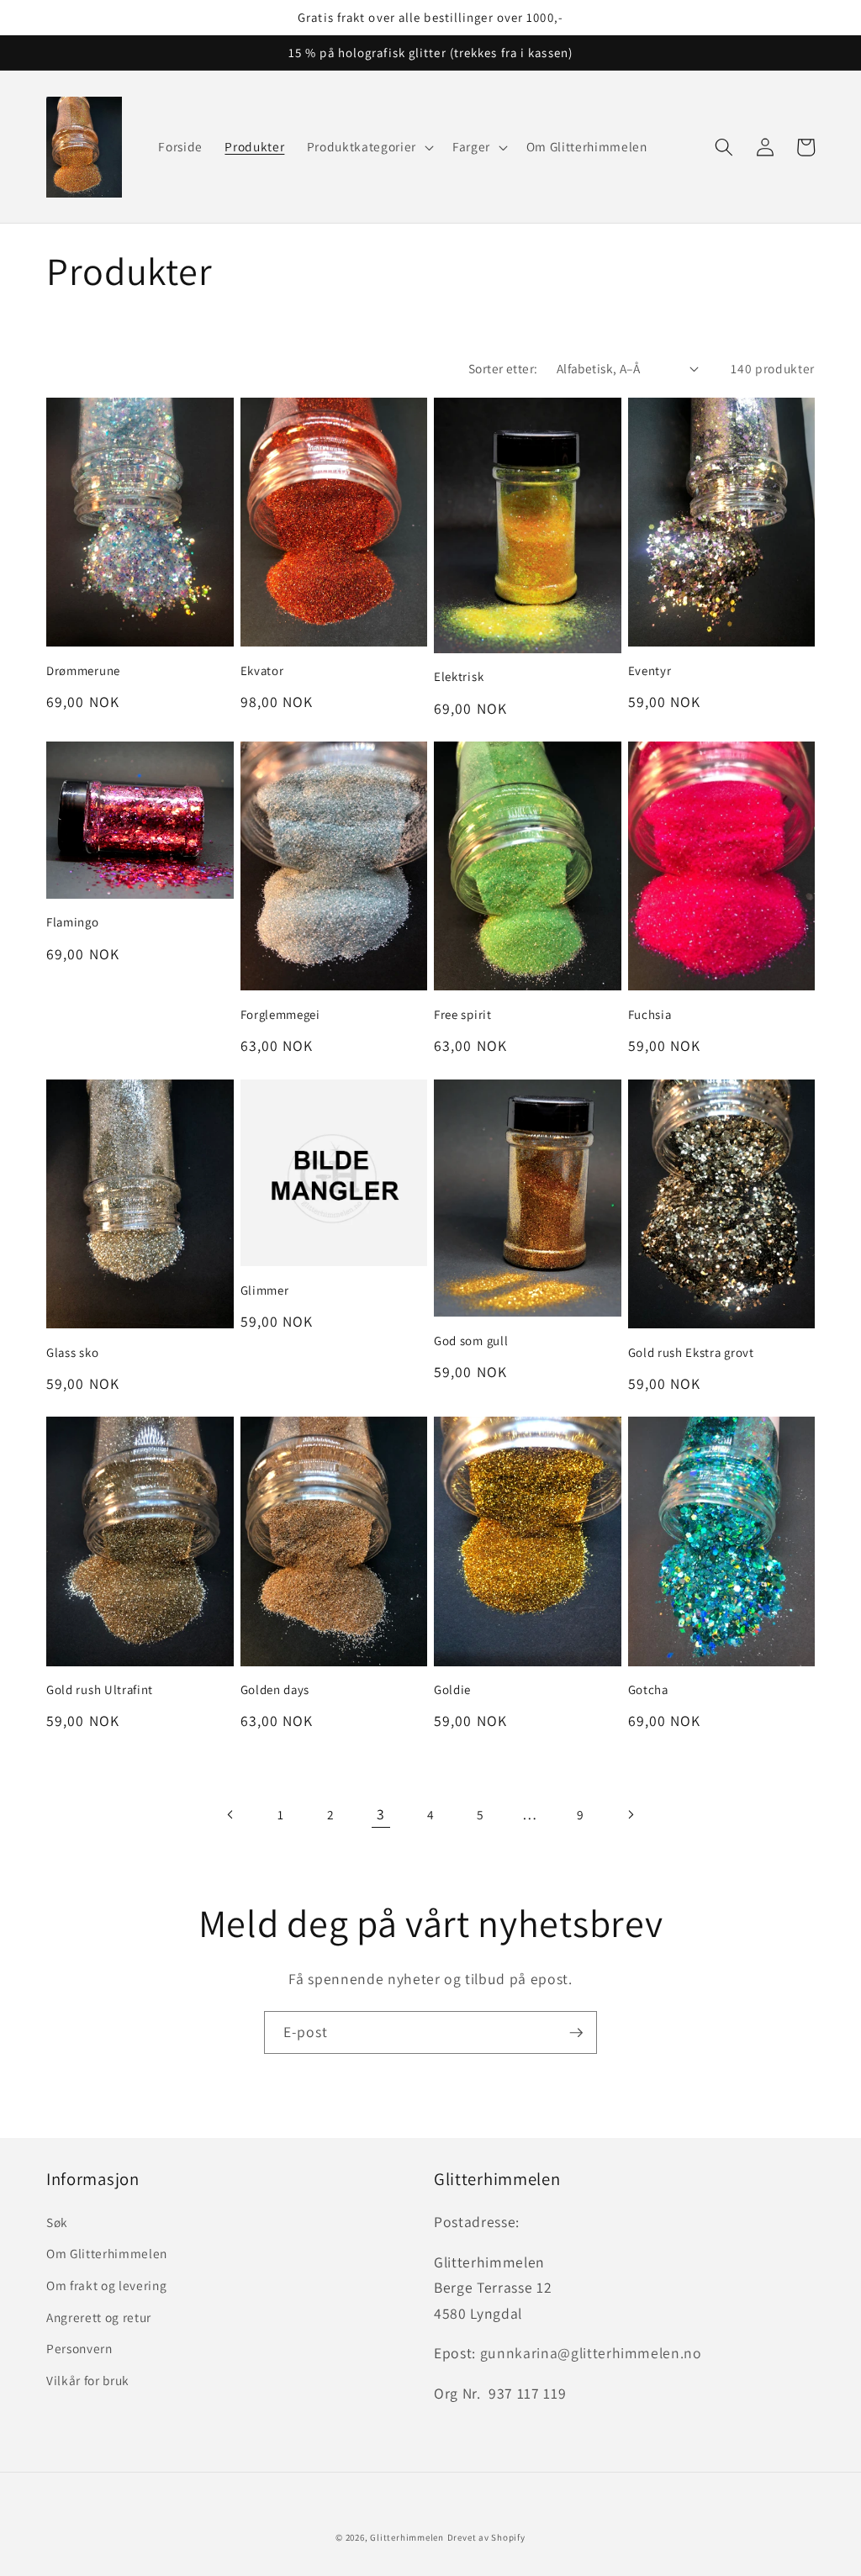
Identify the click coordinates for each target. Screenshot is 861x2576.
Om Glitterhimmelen (107, 2253)
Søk (57, 2222)
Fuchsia (650, 1014)
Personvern (79, 2348)
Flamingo (73, 922)
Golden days (275, 1689)
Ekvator (262, 670)
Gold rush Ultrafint (100, 1689)
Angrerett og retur (99, 2317)
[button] (369, 147)
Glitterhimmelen (407, 2537)
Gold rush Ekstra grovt (691, 1352)
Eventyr (650, 670)
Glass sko (72, 1352)
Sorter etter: (503, 368)
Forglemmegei (280, 1014)
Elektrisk (459, 676)
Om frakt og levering (106, 2285)
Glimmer (265, 1290)
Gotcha (648, 1689)
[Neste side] (630, 1814)
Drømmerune (83, 670)
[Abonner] (576, 2033)
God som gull (471, 1341)
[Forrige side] (230, 1814)
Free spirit (463, 1014)
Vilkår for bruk (88, 2380)
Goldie (452, 1689)
